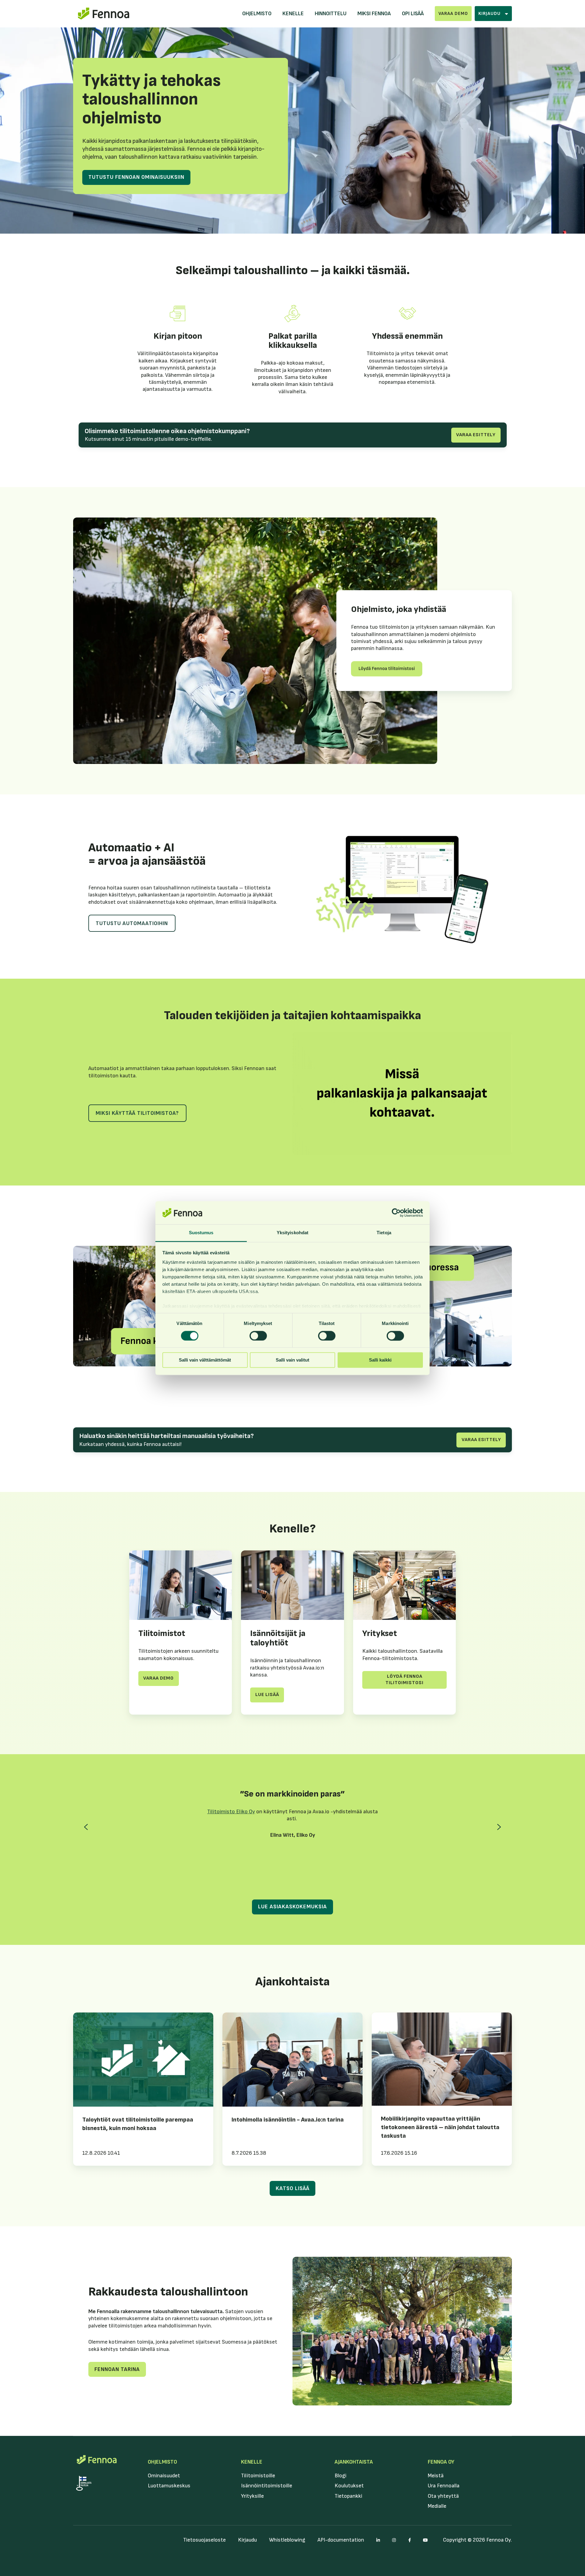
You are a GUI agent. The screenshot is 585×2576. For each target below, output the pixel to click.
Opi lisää (413, 14)
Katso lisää (293, 2188)
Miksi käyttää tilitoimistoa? (137, 1113)
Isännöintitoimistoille (267, 2486)
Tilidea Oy (314, 1852)
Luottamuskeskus (169, 2486)
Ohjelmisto (257, 14)
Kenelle (293, 14)
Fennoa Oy (441, 2462)
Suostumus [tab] (201, 1233)
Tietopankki (348, 2496)
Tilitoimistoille (258, 2476)
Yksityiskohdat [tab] (292, 1233)
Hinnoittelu (331, 14)
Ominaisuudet (164, 2476)
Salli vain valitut (292, 1360)
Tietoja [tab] (384, 1233)
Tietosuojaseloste (204, 2540)
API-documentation (341, 2540)
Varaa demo (453, 14)
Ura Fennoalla (444, 2486)
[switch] (258, 1336)
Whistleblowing (287, 2540)
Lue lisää (267, 1695)
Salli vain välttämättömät (205, 1360)
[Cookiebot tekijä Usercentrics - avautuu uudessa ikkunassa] (396, 1213)
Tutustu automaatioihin (132, 923)
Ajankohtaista (354, 2462)
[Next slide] (499, 1827)
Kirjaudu (247, 2540)
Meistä (436, 2476)
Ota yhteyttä (443, 2496)
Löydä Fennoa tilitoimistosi (404, 1680)
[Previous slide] (86, 1827)
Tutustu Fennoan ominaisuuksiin (136, 177)
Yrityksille (252, 2496)
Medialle (437, 2506)
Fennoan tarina (117, 2369)
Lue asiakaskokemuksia (292, 1907)
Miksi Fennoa (374, 14)
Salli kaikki (380, 1360)
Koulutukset (349, 2486)
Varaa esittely (476, 435)
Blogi (340, 2476)
